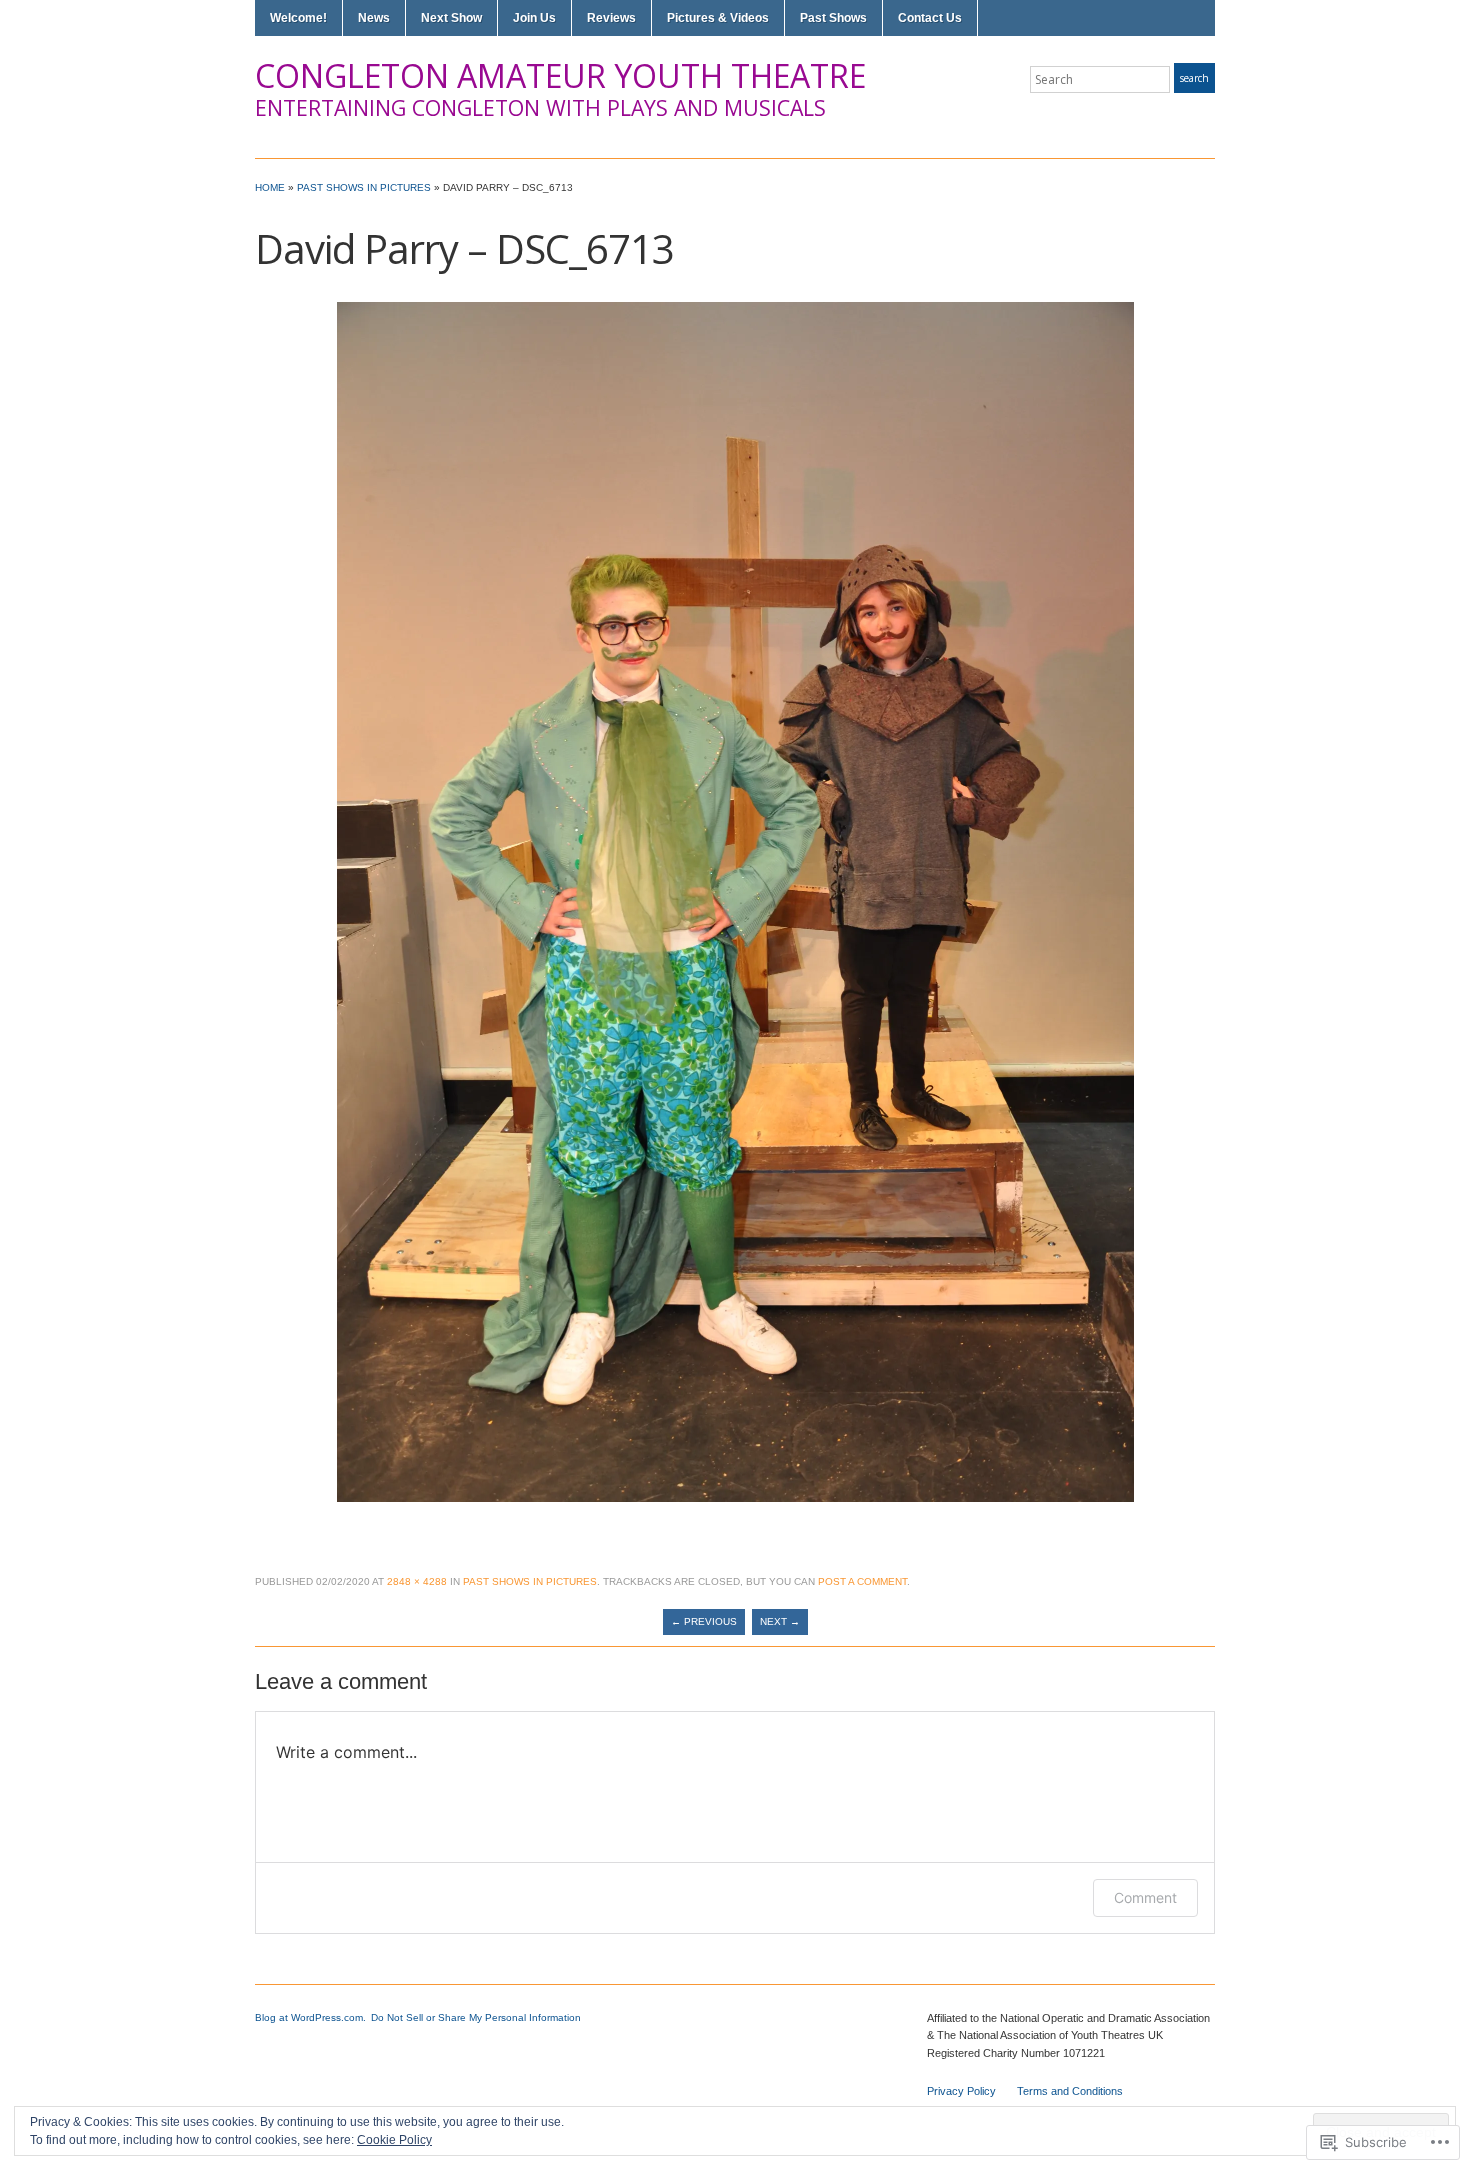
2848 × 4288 (417, 1581)
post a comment (862, 1581)
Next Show (451, 18)
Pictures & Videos (718, 18)
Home (270, 187)
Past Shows (833, 18)
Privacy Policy (961, 2091)
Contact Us (930, 18)
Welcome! (298, 18)
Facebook (1181, 118)
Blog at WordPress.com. (310, 2017)
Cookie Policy (394, 2140)
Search (1194, 78)
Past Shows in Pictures (364, 187)
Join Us (534, 18)
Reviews (611, 18)
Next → (780, 1621)
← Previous (704, 1621)
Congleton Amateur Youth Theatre (560, 75)
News (374, 18)
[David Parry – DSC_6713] (735, 900)
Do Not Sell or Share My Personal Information (476, 2017)
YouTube (1205, 118)
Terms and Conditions (1070, 2091)
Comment (1145, 1897)
